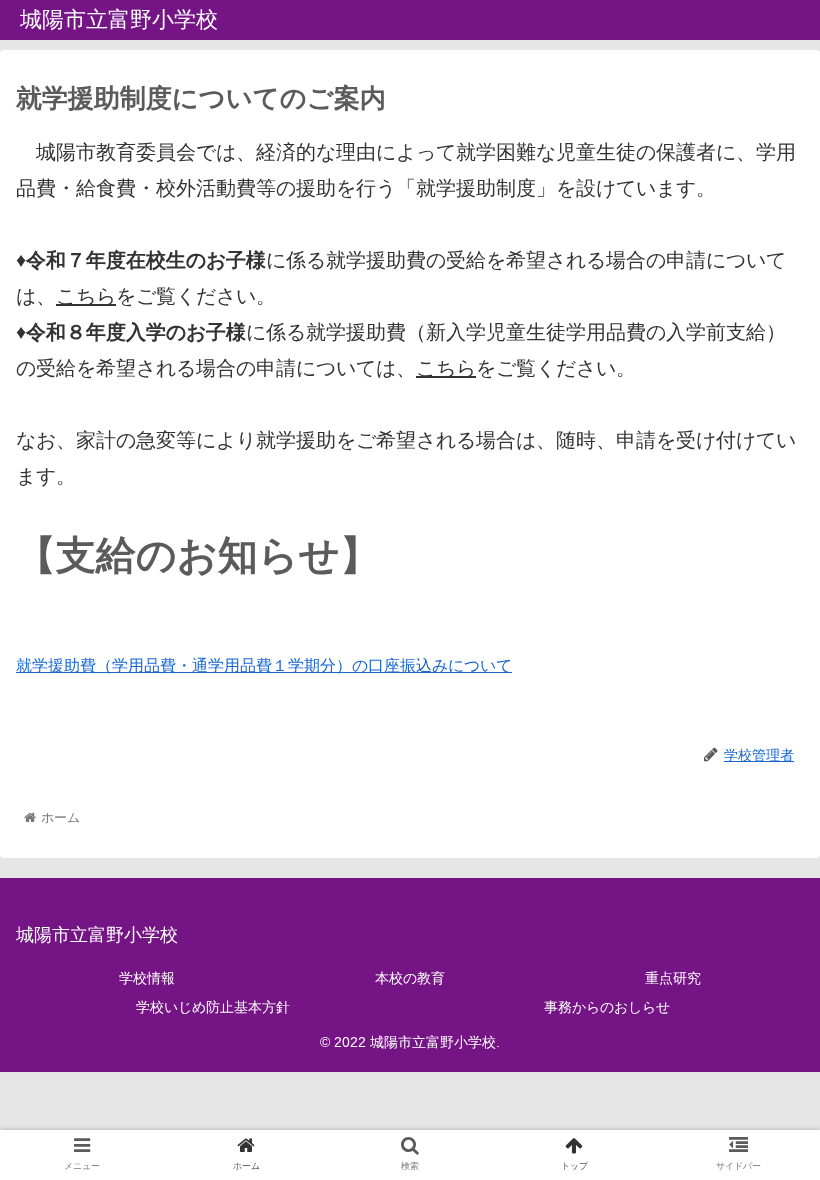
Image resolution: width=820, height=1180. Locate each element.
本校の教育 (410, 978)
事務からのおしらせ (607, 1007)
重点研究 (673, 978)
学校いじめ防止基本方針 (213, 1007)
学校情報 (147, 978)
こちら (86, 296)
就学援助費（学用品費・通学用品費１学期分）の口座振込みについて (264, 665)
